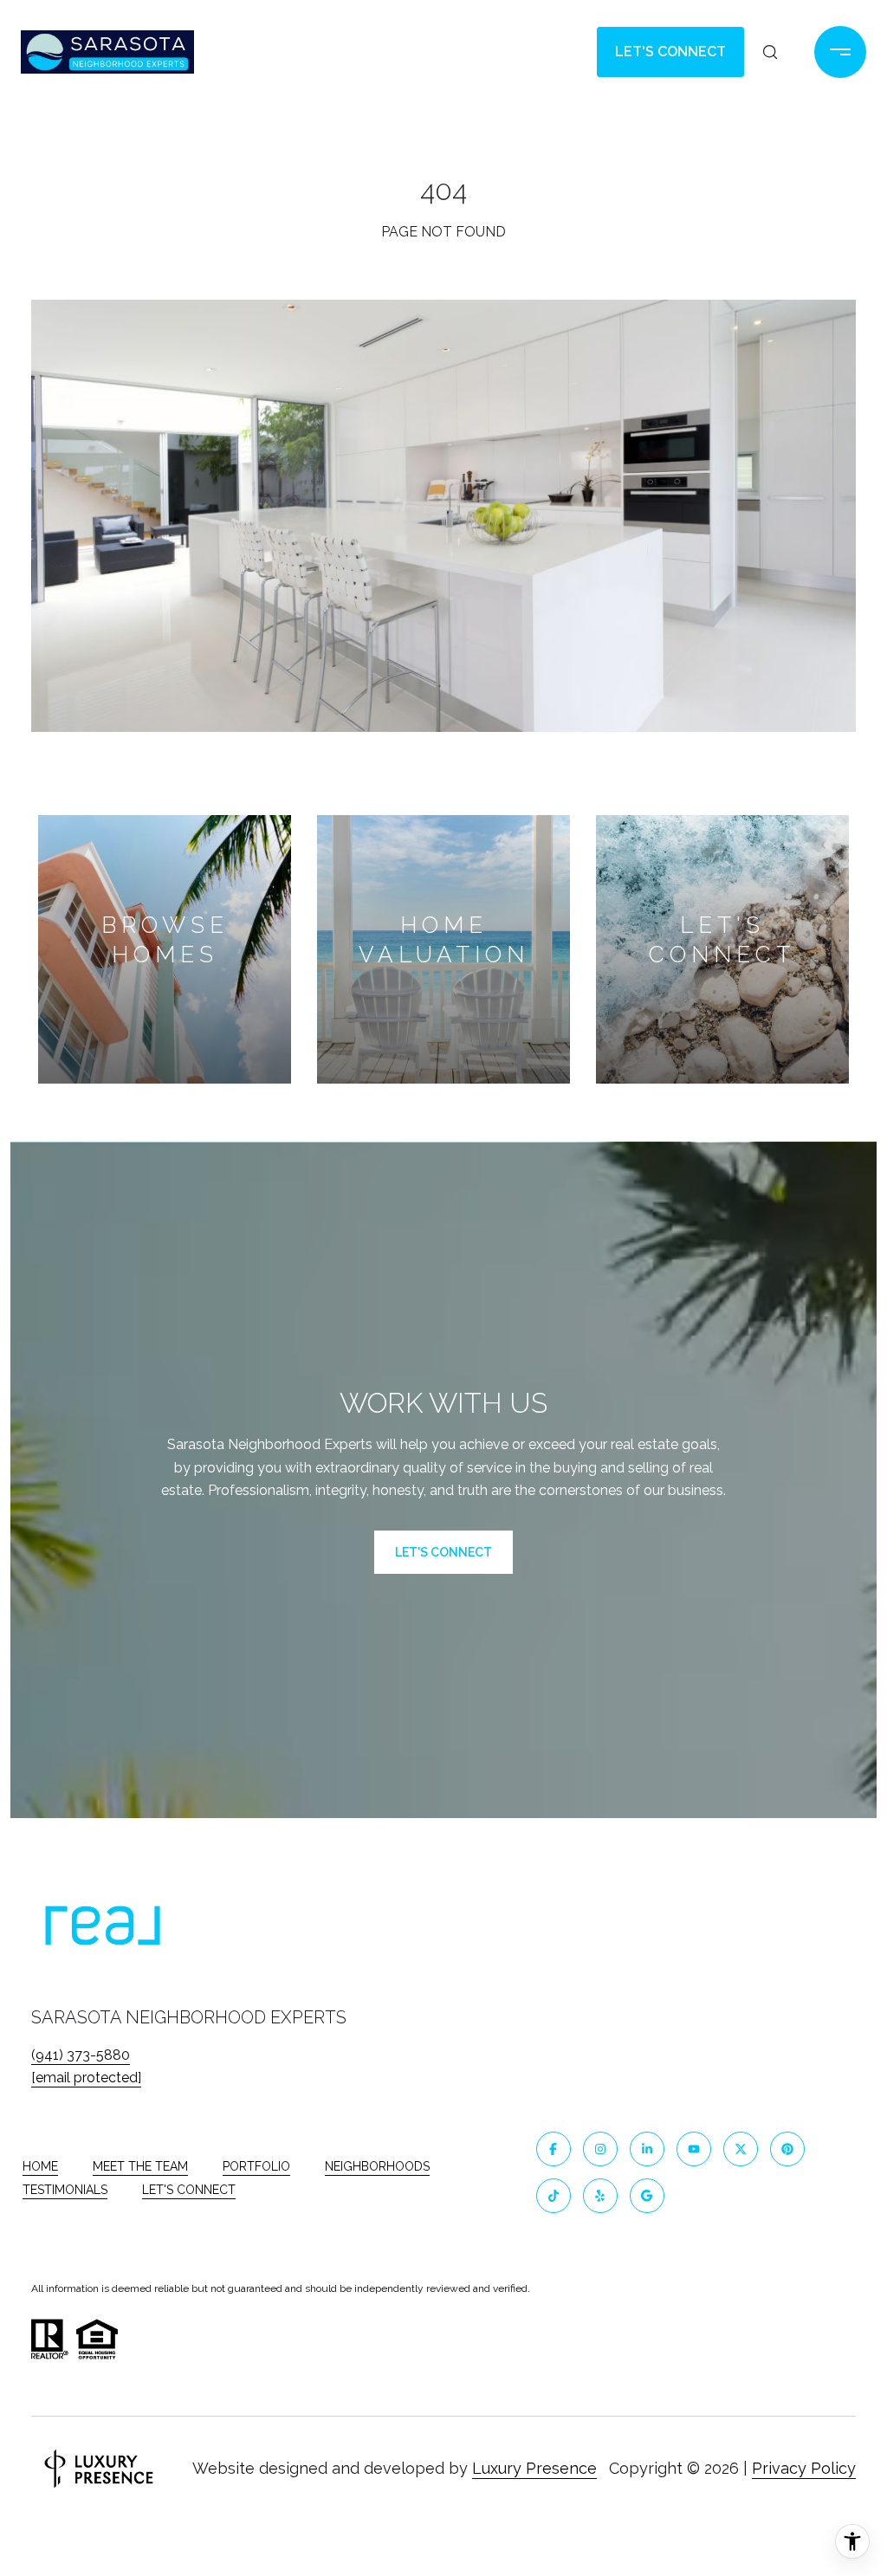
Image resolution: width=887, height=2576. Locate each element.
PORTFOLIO (256, 2166)
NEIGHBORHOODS (377, 2166)
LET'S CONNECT (189, 2190)
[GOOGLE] (647, 2196)
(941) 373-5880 (81, 2055)
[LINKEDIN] (647, 2149)
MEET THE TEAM (140, 2166)
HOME (40, 2166)
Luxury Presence (534, 2468)
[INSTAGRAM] (600, 2149)
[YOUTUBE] (694, 2149)
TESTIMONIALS (65, 2190)
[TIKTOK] (554, 2196)
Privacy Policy (804, 2468)
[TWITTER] (741, 2149)
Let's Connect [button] (670, 52)
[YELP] (600, 2196)
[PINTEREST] (787, 2149)
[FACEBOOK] (554, 2149)
